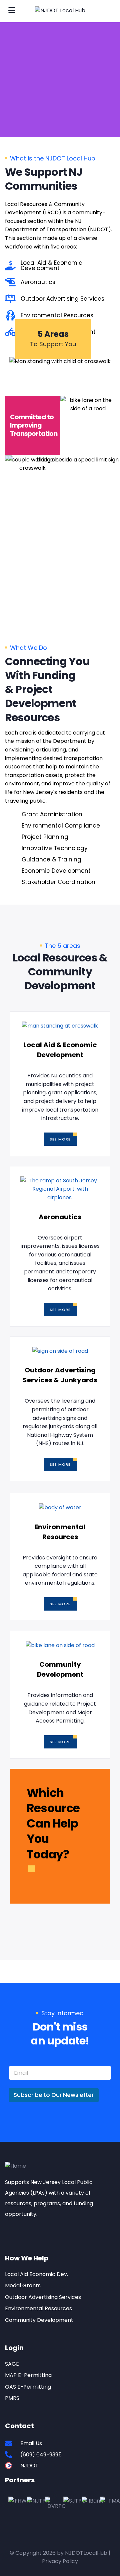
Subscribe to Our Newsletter (54, 2095)
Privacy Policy (60, 2561)
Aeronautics (60, 1217)
